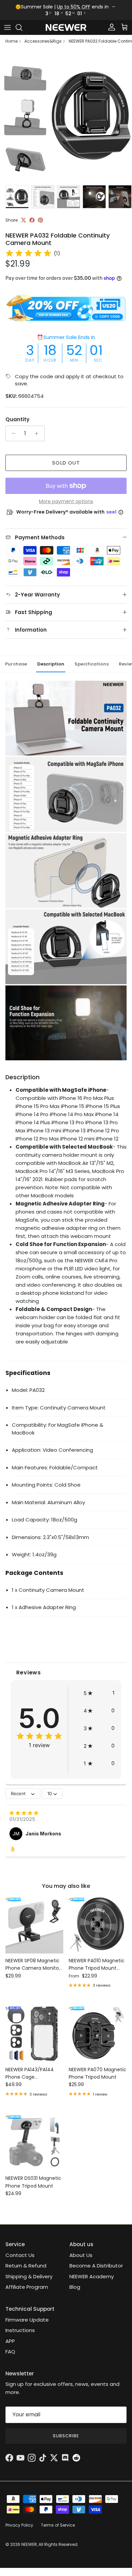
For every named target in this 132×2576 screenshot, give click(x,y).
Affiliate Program (27, 2287)
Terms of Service (58, 2525)
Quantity (17, 419)
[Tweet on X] (24, 220)
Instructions (20, 2330)
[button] (99, 1693)
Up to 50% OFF (74, 7)
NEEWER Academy (92, 2276)
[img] (28, 253)
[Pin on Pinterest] (40, 220)
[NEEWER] (66, 28)
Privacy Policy (19, 2525)
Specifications (92, 664)
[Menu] (7, 27)
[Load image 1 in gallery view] (66, 116)
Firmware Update (27, 2320)
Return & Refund (26, 2266)
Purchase (16, 664)
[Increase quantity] (38, 433)
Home (12, 41)
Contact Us (20, 2255)
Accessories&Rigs (43, 41)
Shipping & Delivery (29, 2276)
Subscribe (66, 2436)
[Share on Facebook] (32, 220)
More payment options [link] (66, 502)
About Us (81, 2255)
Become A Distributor (96, 2266)
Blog (75, 2287)
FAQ (10, 2352)
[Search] (22, 27)
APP (10, 2341)
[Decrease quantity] (12, 433)
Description (51, 664)
